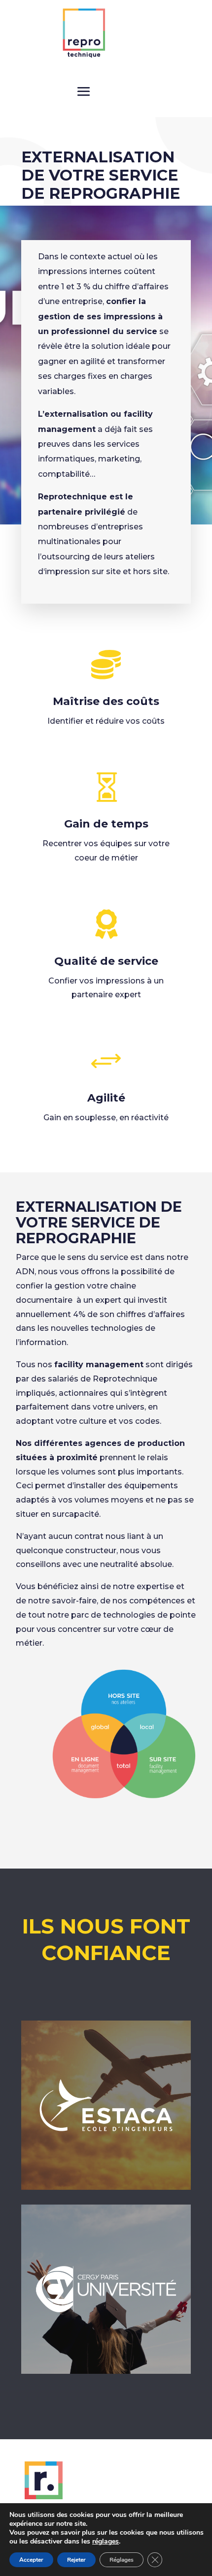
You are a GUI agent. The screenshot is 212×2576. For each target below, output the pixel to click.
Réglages (122, 2560)
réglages (106, 2542)
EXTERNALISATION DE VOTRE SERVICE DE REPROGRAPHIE (99, 1222)
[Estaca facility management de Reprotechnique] (106, 2187)
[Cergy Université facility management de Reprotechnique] (106, 2371)
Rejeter (76, 2560)
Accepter (31, 2560)
